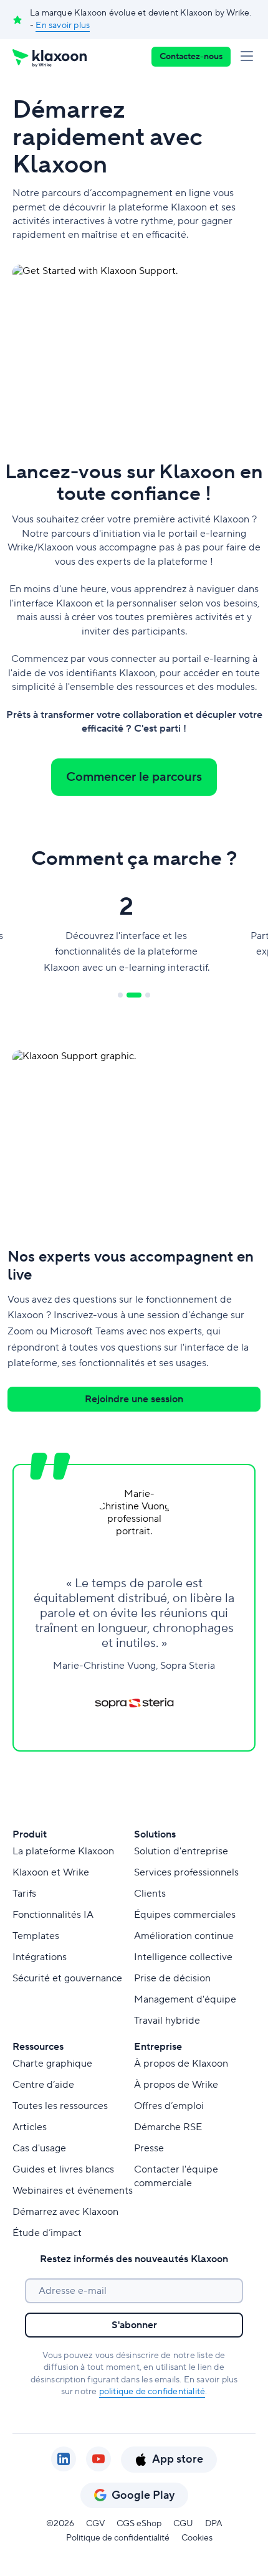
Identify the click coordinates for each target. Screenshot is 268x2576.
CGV (95, 2524)
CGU (183, 2524)
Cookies (197, 2538)
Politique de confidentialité (118, 2538)
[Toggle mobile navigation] (249, 57)
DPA (214, 2524)
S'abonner (134, 2325)
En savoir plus (63, 26)
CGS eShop (139, 2524)
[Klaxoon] (50, 57)
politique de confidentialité (152, 2392)
